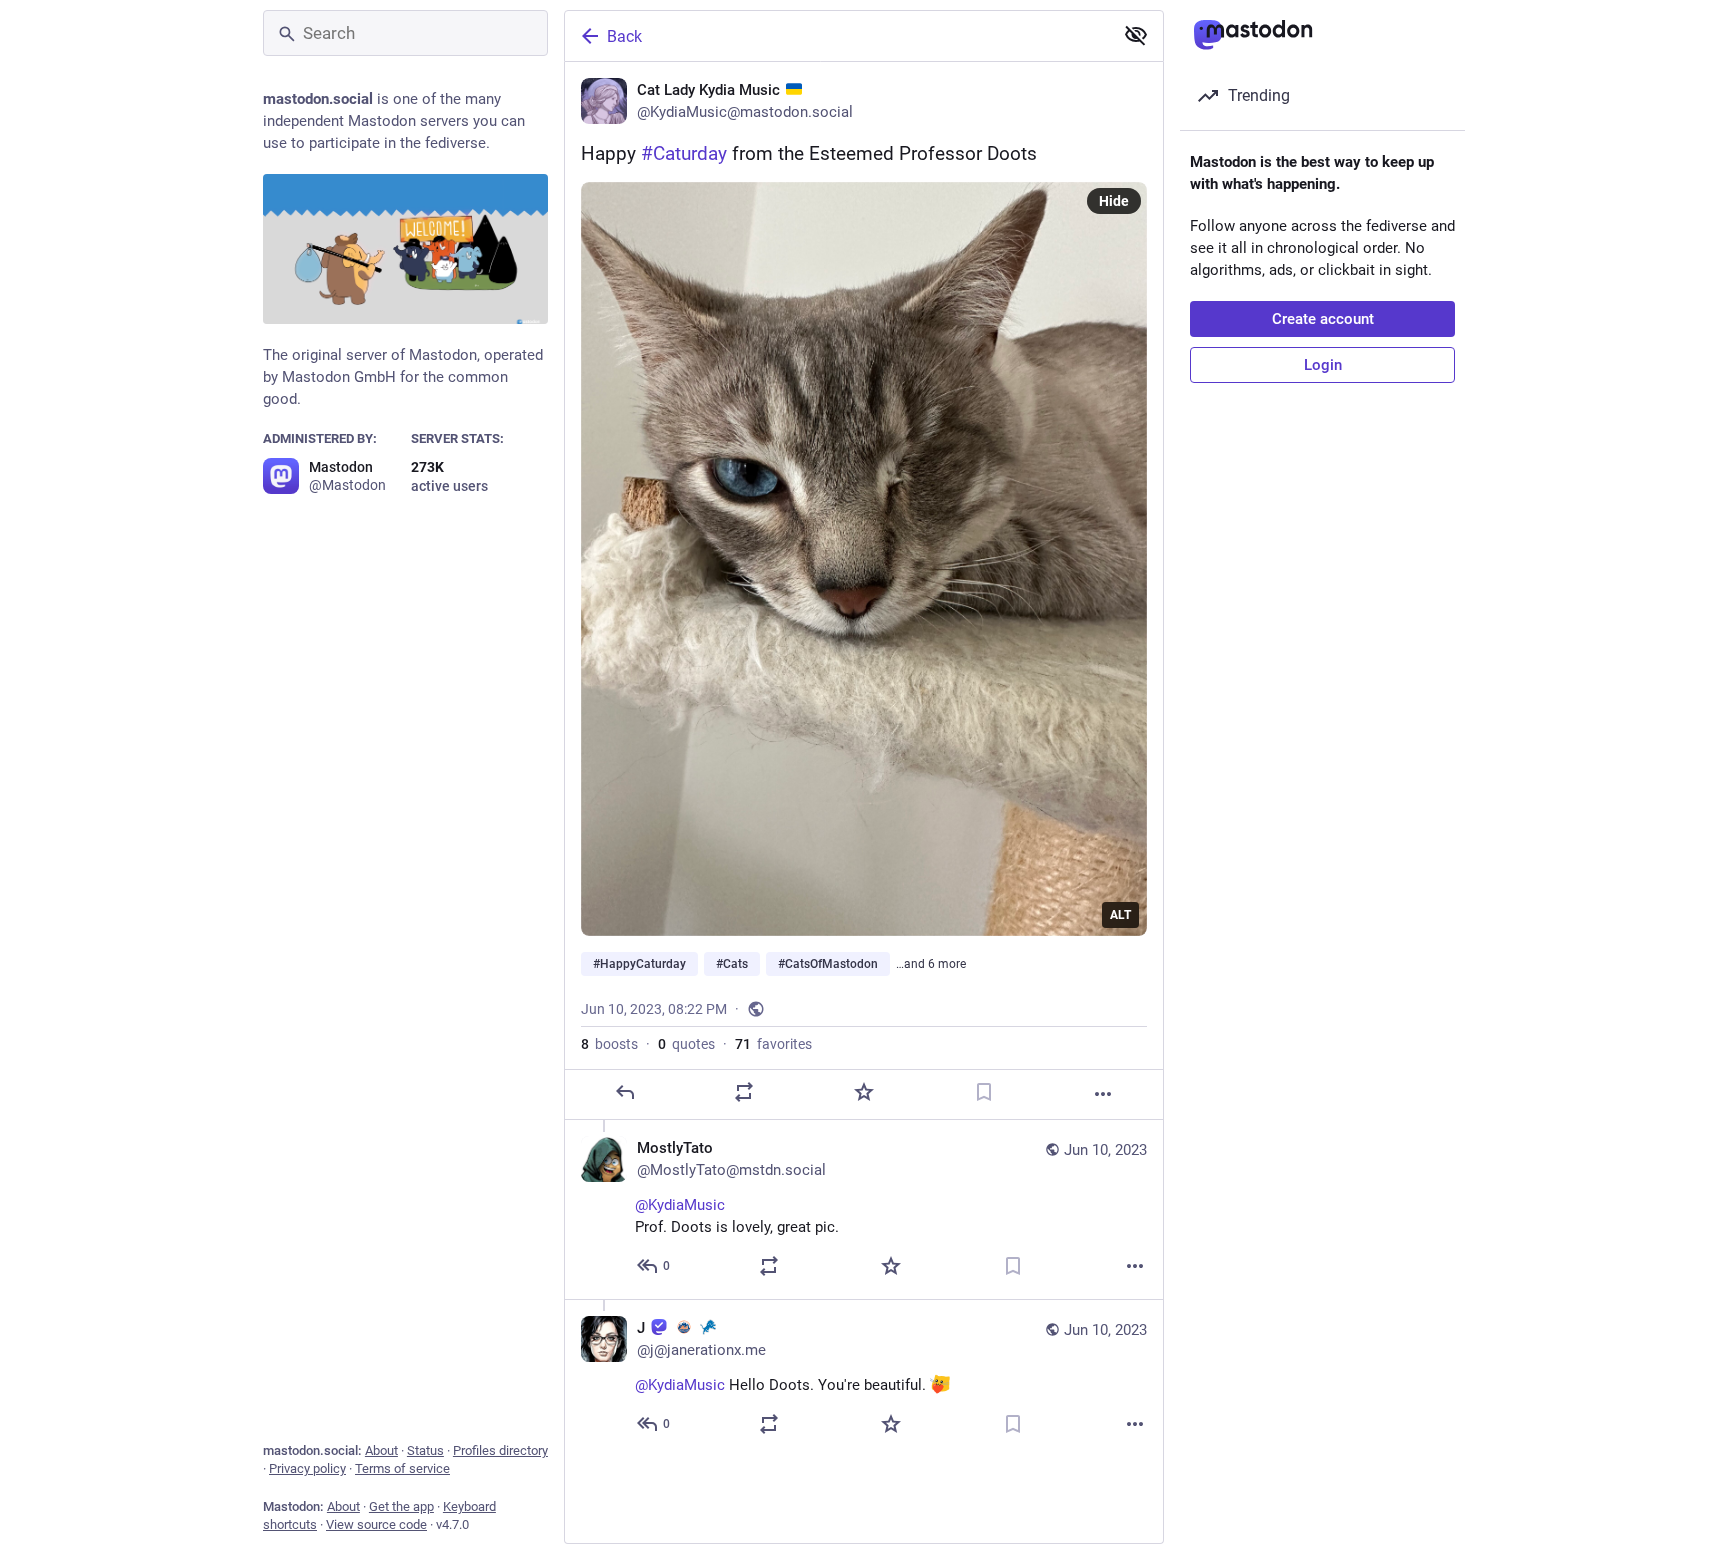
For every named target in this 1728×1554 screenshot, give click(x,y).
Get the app (401, 1506)
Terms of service (402, 1468)
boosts (609, 1044)
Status (425, 1450)
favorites (773, 1044)
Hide (1114, 201)
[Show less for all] (1136, 35)
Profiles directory (500, 1450)
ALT (1120, 915)
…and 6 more (931, 964)
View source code (376, 1524)
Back (624, 36)
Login (1323, 365)
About (381, 1450)
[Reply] (625, 1092)
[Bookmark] (984, 1092)
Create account (1323, 319)
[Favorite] (864, 1092)
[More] (1103, 1094)
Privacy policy (307, 1468)
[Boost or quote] (744, 1092)
